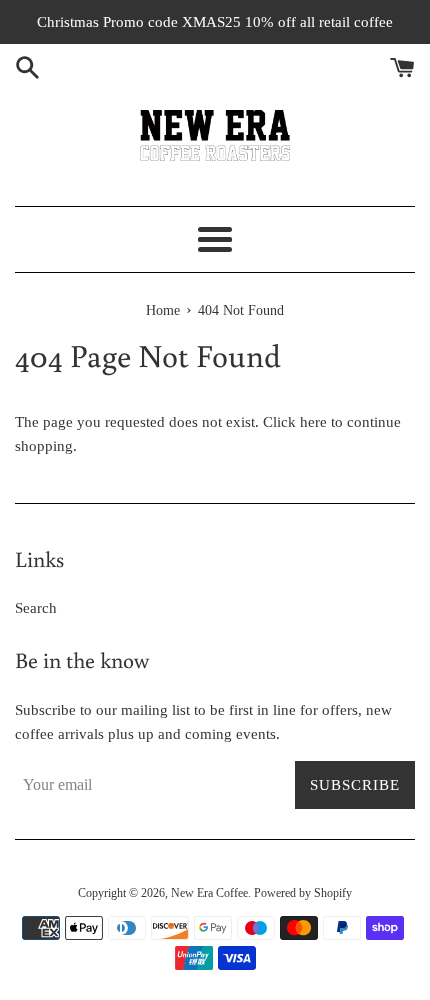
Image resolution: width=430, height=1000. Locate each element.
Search (36, 608)
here (313, 422)
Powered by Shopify (303, 893)
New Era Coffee (209, 893)
